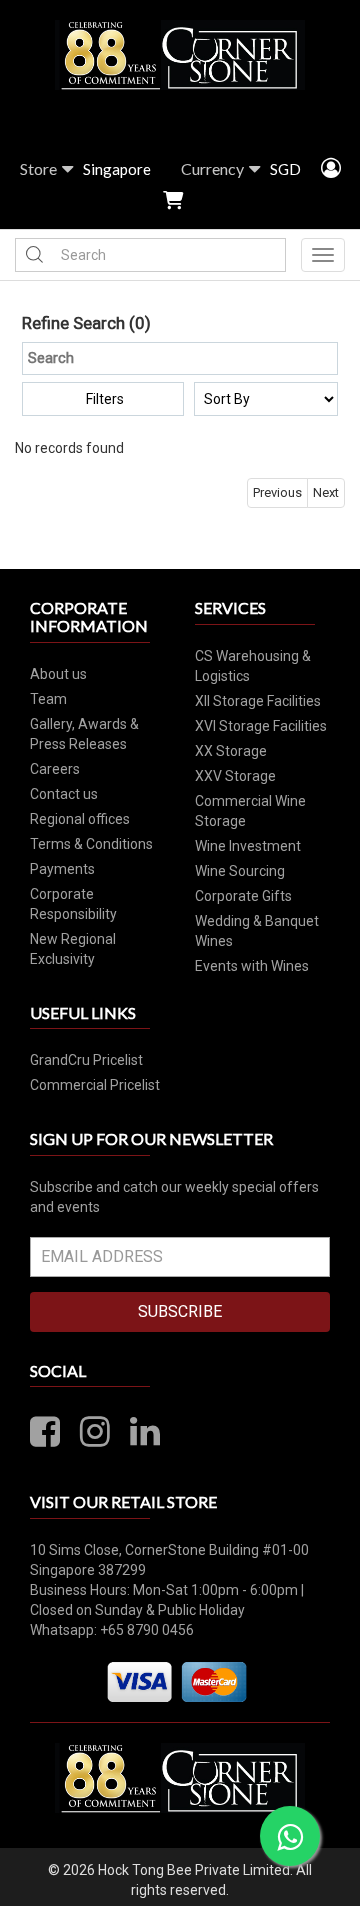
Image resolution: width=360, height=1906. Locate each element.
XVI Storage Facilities (261, 726)
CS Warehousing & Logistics (253, 666)
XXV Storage (235, 776)
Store (38, 168)
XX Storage (231, 751)
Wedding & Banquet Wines (257, 931)
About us (58, 674)
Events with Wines (252, 966)
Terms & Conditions (91, 844)
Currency (212, 168)
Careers (55, 769)
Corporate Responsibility (73, 904)
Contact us (64, 794)
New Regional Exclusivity (73, 949)
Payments (62, 869)
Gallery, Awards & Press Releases (84, 734)
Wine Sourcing (240, 871)
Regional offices (80, 819)
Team (48, 699)
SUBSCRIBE (180, 1311)
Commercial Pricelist (95, 1085)
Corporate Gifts (243, 896)
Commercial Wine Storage (250, 811)
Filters (105, 399)
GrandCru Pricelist (86, 1060)
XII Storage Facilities (258, 701)
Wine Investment (248, 846)
